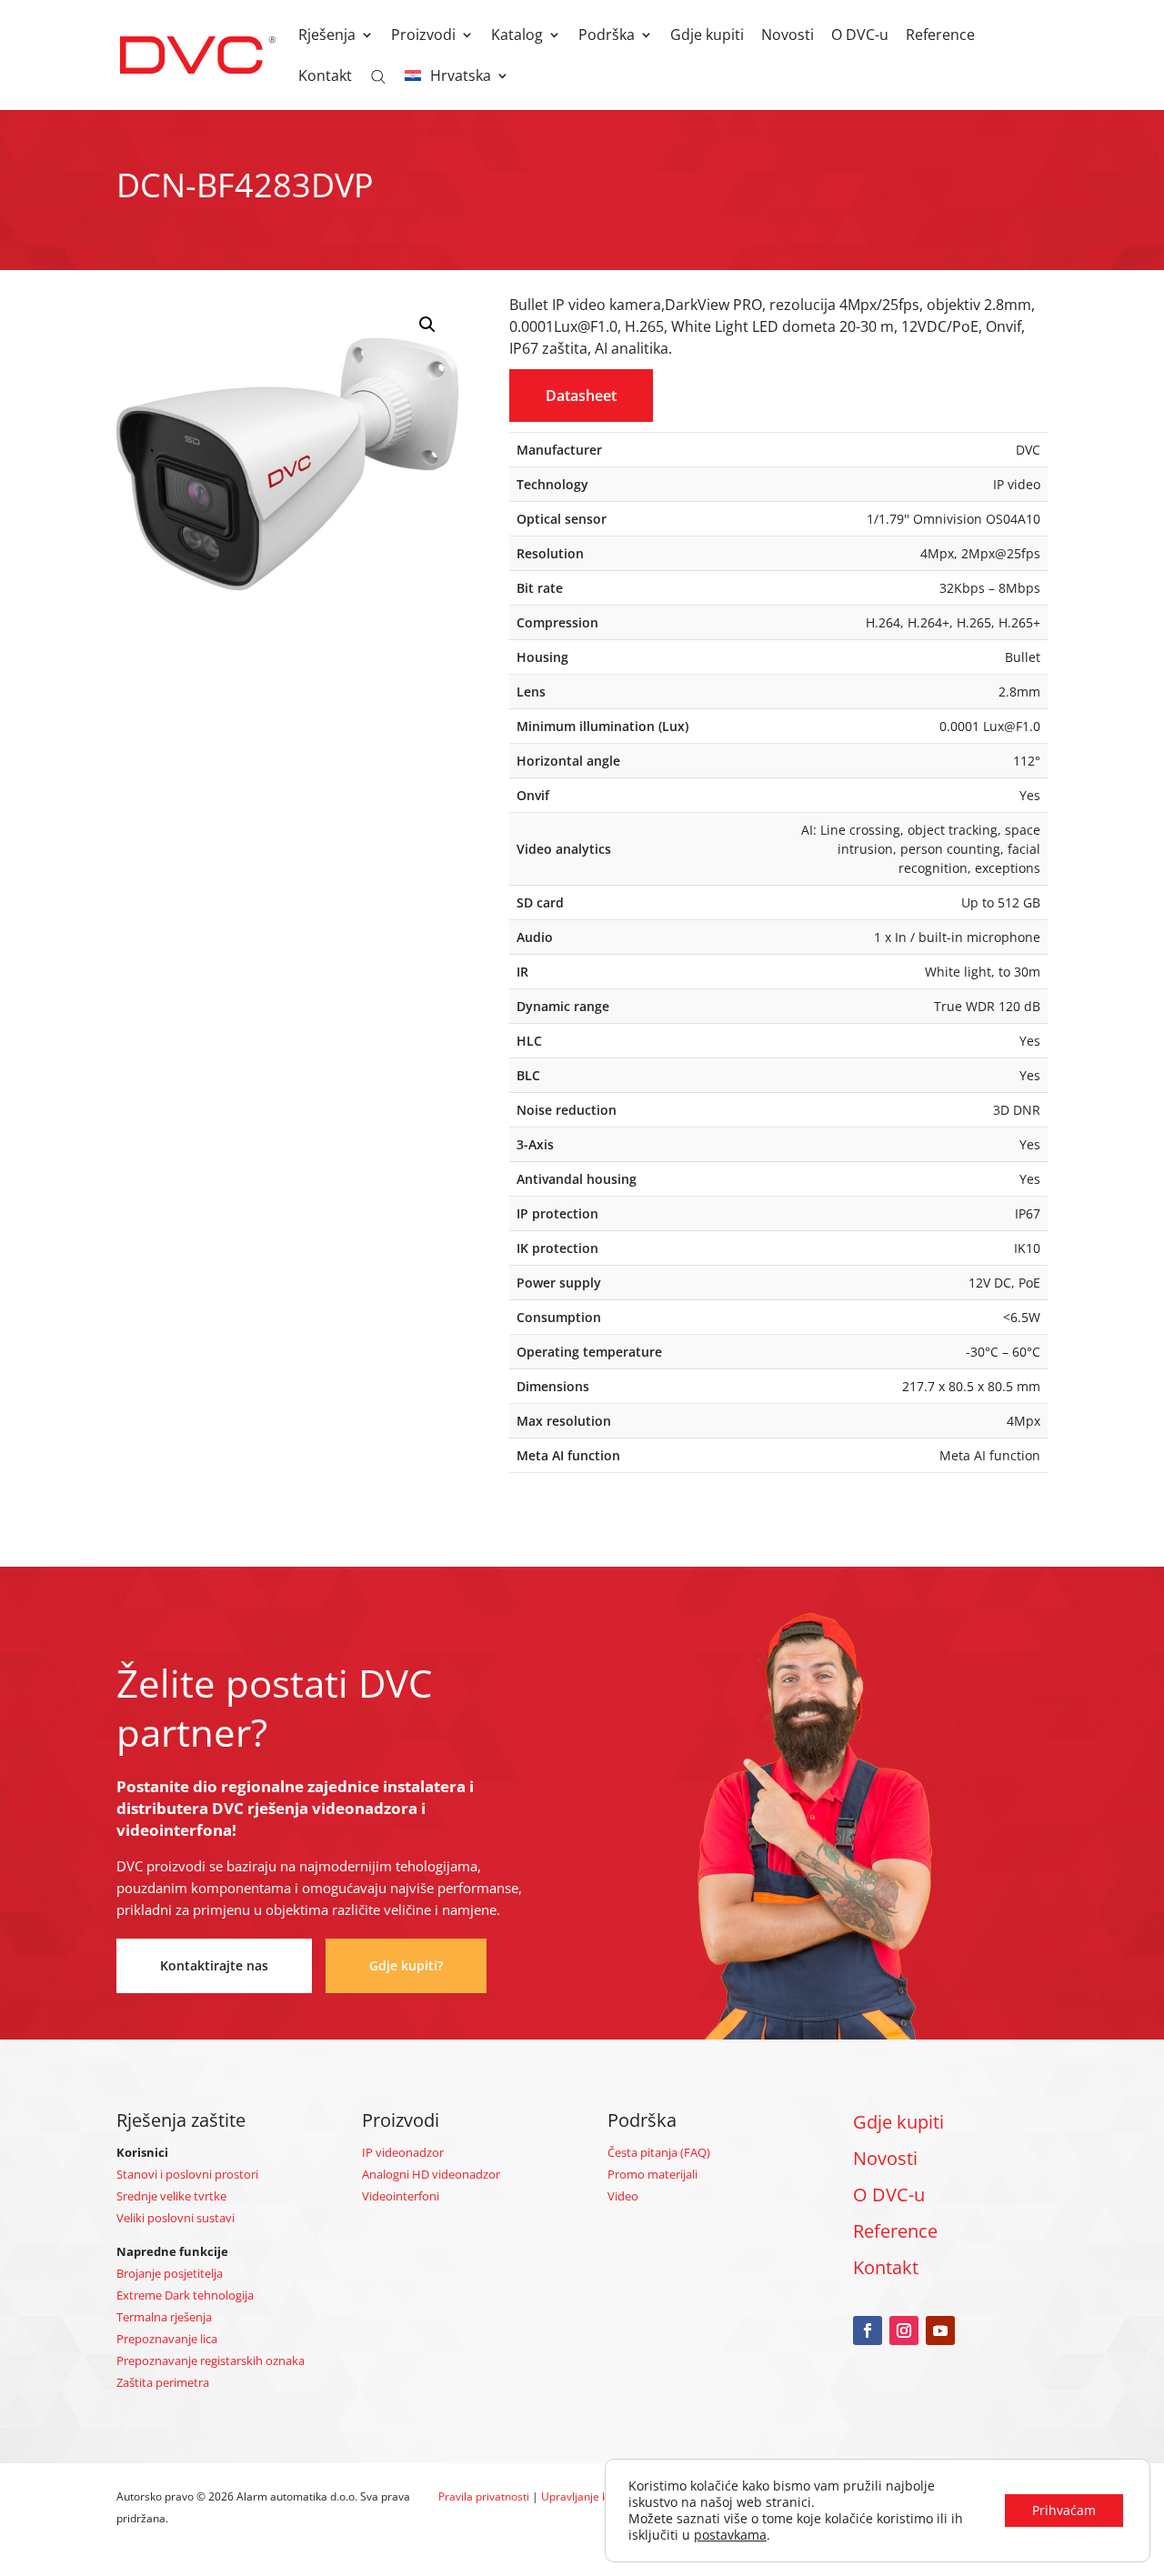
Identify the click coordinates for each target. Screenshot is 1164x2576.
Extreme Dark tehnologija (185, 2295)
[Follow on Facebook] (868, 2330)
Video (623, 2196)
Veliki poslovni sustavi (176, 2218)
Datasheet (581, 396)
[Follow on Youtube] (940, 2330)
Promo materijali (652, 2174)
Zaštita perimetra (163, 2382)
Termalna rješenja (164, 2317)
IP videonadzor (403, 2152)
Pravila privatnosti (484, 2496)
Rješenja (327, 36)
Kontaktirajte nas (214, 1965)
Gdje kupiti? (406, 1965)
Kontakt (325, 77)
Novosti (788, 36)
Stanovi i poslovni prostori (187, 2174)
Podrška (607, 36)
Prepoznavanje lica (167, 2339)
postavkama (730, 2535)
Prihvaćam (1064, 2510)
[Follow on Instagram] (904, 2330)
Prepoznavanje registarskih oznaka (211, 2360)
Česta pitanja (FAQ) (659, 2152)
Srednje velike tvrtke (171, 2196)
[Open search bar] (378, 75)
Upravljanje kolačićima (598, 2496)
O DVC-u (860, 36)
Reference (940, 36)
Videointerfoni (401, 2196)
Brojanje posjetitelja (170, 2273)
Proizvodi (423, 36)
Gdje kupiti (707, 36)
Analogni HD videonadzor (431, 2174)
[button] (427, 325)
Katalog (517, 36)
